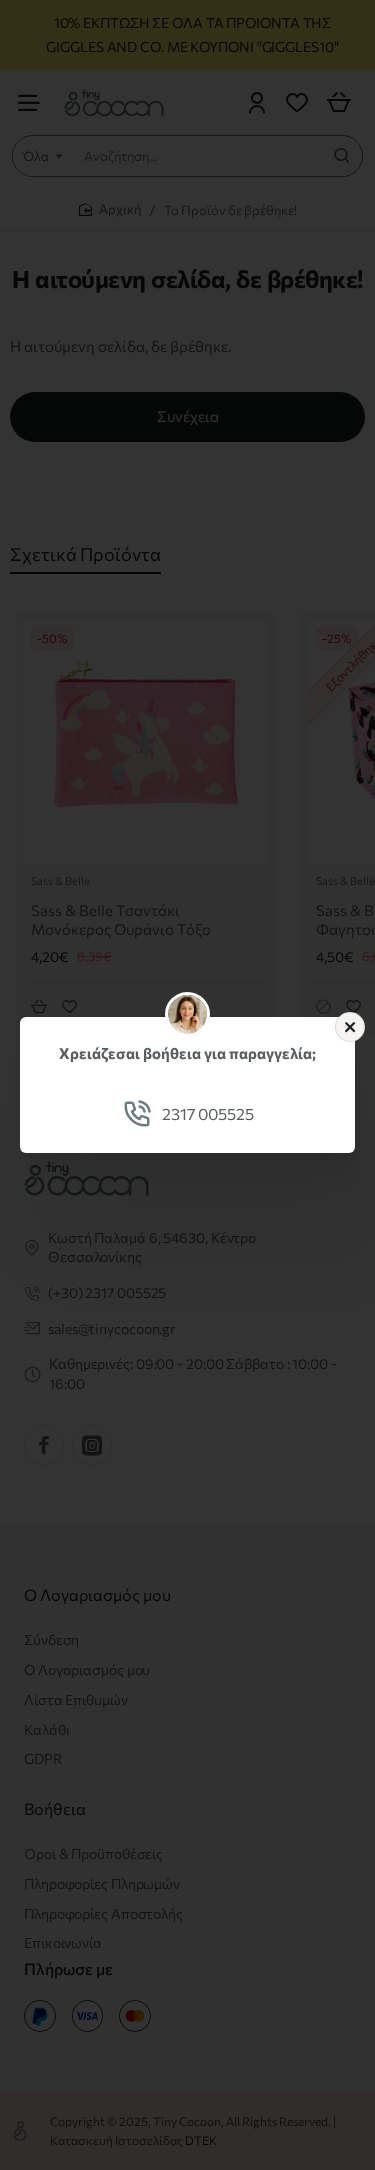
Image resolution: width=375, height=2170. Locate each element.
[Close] (350, 1027)
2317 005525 (208, 1113)
